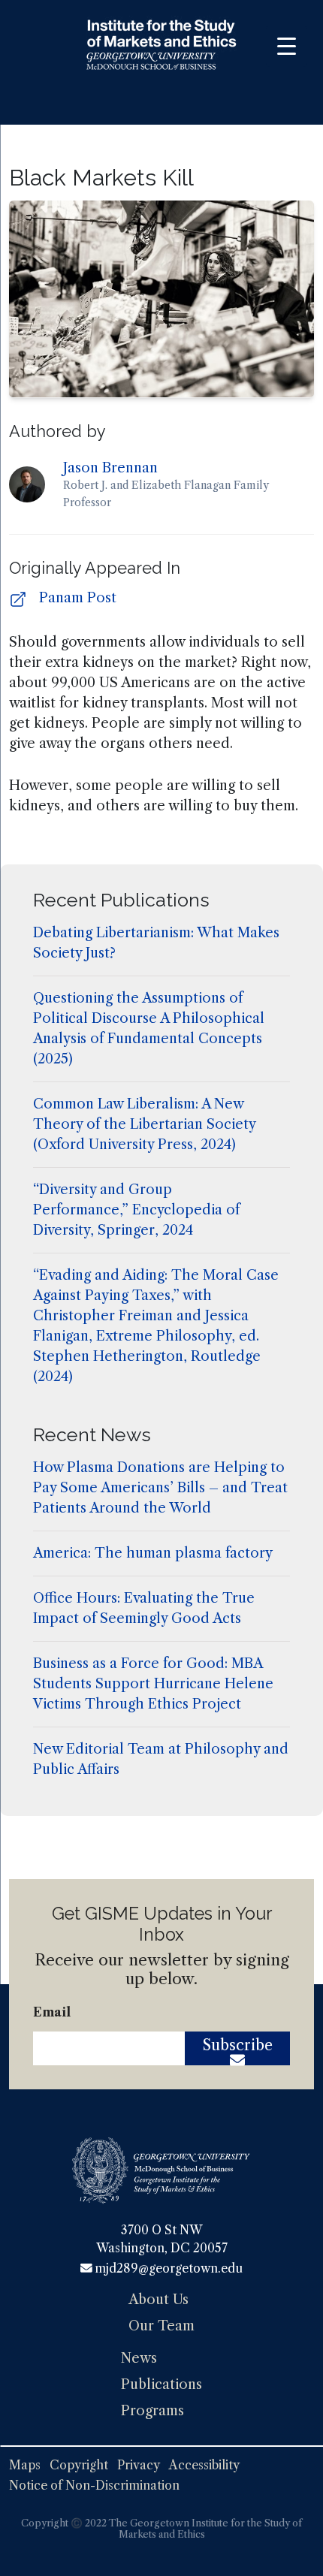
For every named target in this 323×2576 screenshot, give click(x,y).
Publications (161, 2384)
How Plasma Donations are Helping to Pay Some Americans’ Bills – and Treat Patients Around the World (160, 1488)
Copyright (79, 2465)
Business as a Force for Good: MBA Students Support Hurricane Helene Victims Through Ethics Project (153, 1684)
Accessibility (204, 2465)
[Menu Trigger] (287, 46)
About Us (158, 2300)
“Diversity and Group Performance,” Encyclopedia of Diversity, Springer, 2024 (136, 1210)
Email (52, 2012)
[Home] (161, 47)
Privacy (139, 2465)
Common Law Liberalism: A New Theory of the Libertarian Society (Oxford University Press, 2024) (144, 1124)
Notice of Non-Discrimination (94, 2486)
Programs (152, 2411)
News (139, 2358)
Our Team (161, 2326)
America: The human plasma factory (153, 1553)
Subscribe (238, 2045)
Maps (25, 2465)
